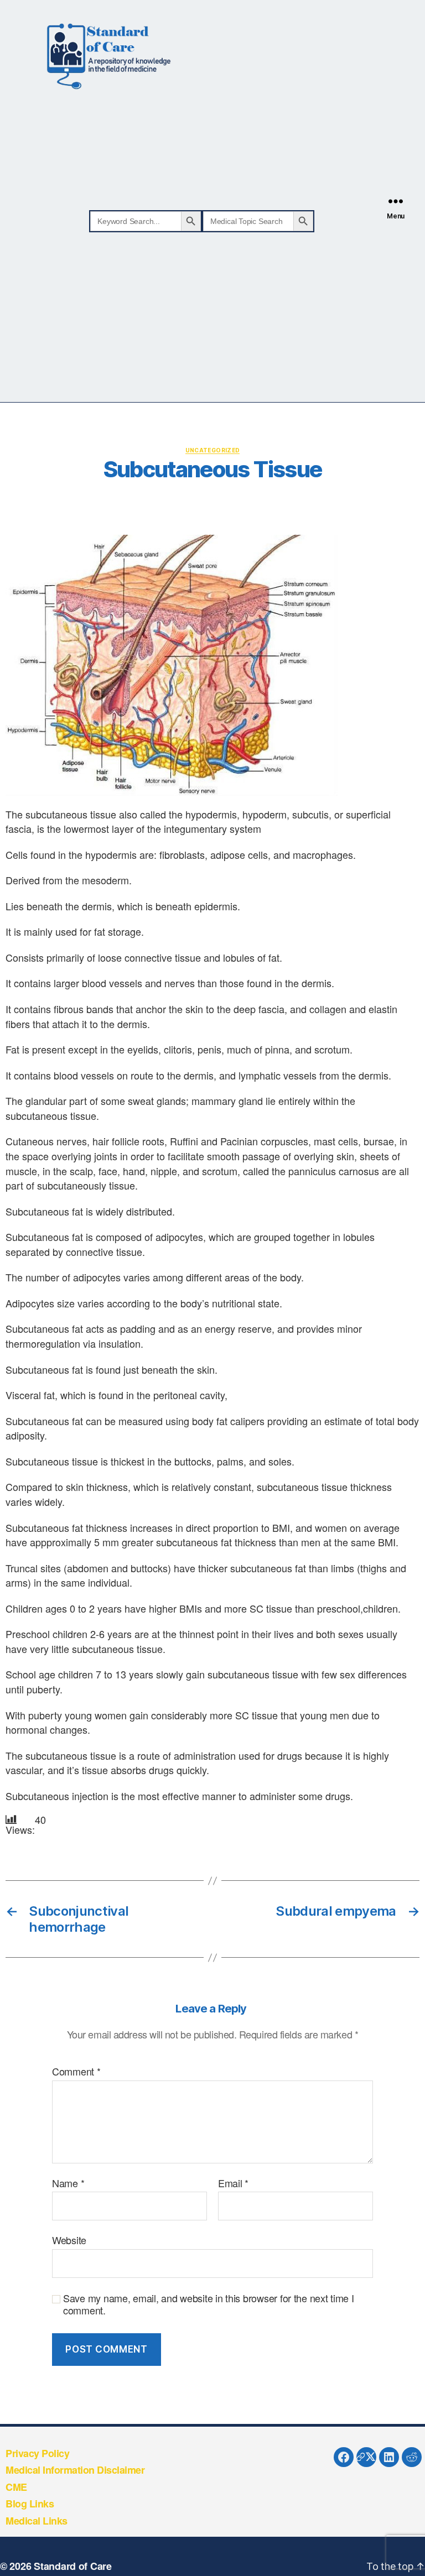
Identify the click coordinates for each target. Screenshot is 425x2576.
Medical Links (37, 2521)
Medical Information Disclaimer (75, 2470)
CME (16, 2487)
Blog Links (30, 2504)
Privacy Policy (37, 2453)
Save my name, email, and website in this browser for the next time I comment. (209, 2304)
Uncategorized (213, 450)
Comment (76, 2072)
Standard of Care (73, 2566)
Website (69, 2239)
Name (68, 2183)
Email (233, 2183)
